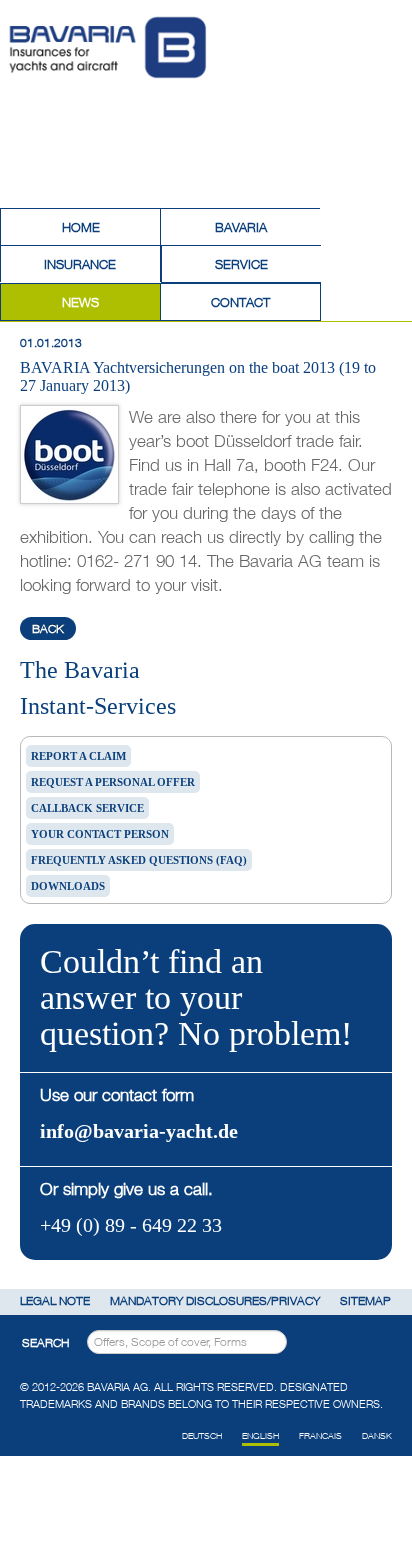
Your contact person (100, 834)
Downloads (68, 886)
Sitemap (365, 1300)
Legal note (55, 1300)
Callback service (87, 808)
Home (81, 227)
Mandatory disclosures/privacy (215, 1300)
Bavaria (241, 227)
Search (45, 1342)
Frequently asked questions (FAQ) (139, 860)
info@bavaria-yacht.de (139, 1131)
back (48, 628)
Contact (240, 302)
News (80, 302)
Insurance (80, 264)
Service (241, 264)
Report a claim (78, 756)
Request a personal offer (113, 782)
